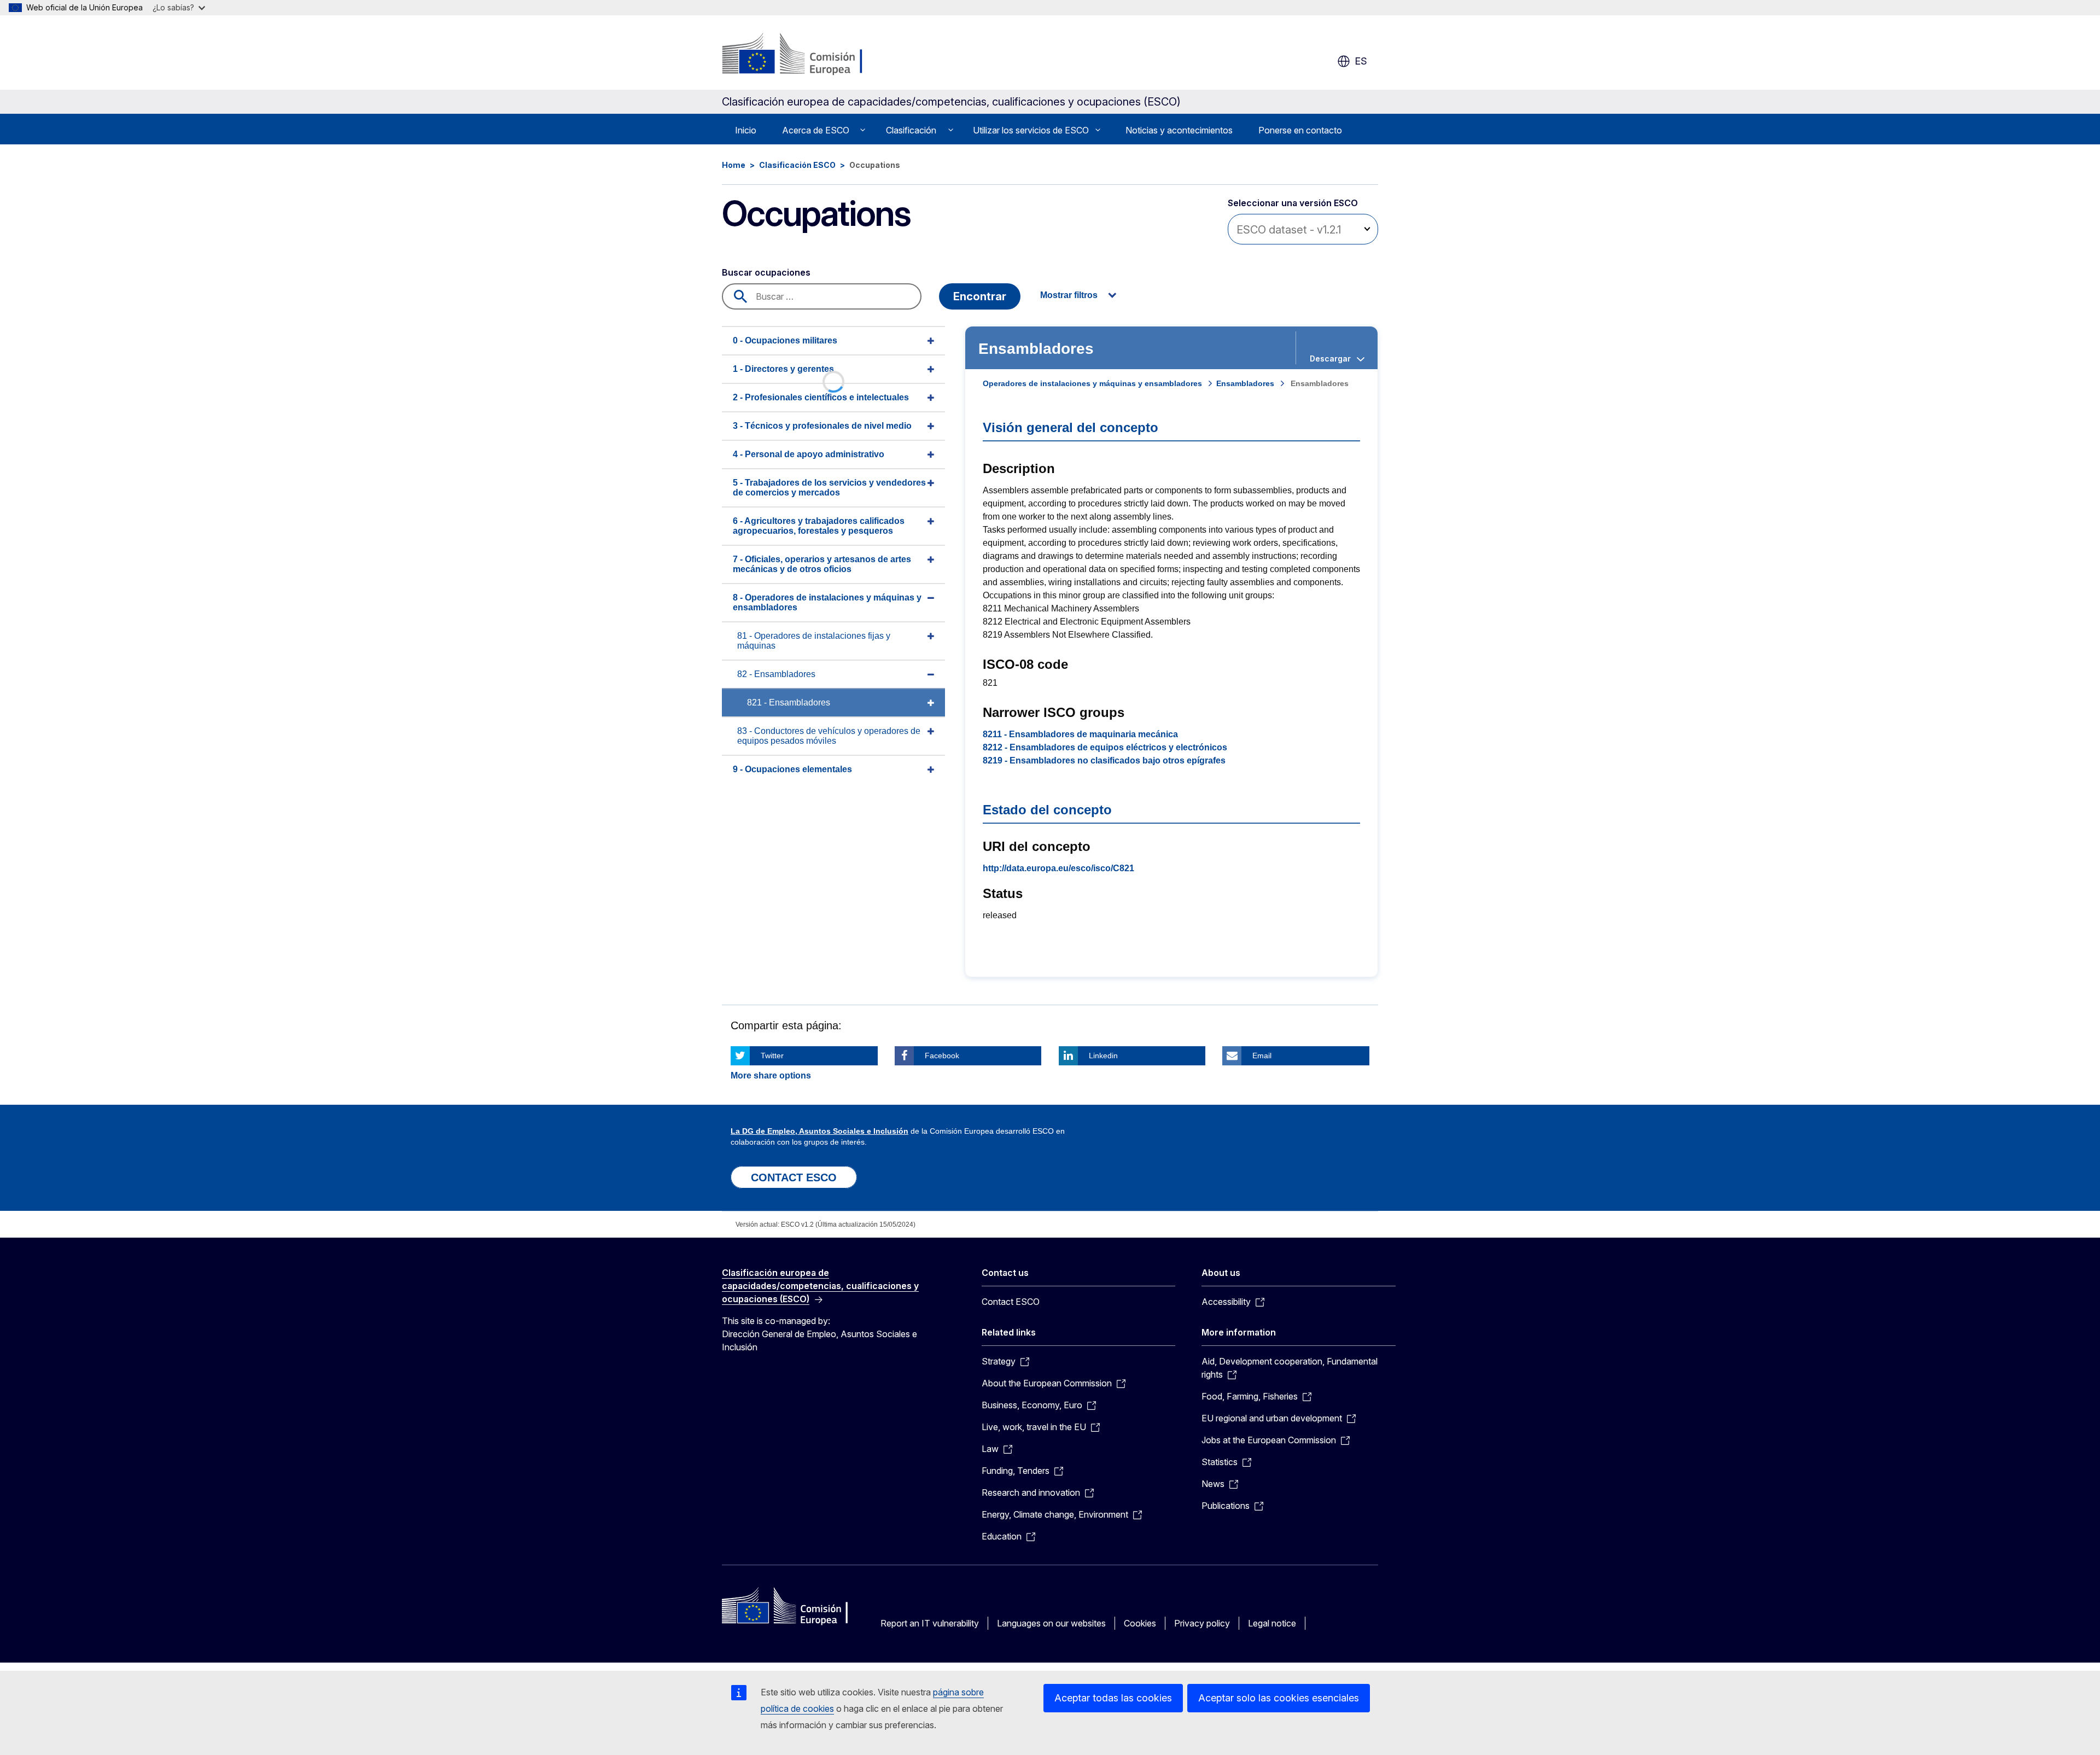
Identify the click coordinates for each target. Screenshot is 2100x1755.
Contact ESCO (1011, 1302)
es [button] (1361, 61)
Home (734, 165)
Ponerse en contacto (1300, 130)
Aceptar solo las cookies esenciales (1279, 1698)
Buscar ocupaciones (766, 272)
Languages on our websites (1051, 1623)
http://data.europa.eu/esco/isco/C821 (1058, 868)
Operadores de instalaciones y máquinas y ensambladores (1092, 383)
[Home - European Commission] (810, 55)
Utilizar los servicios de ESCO (1031, 130)
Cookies (1140, 1623)
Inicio (746, 130)
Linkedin (1103, 1056)
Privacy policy (1202, 1623)
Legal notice (1272, 1623)
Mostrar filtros (1069, 295)
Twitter (772, 1056)
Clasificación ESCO (797, 165)
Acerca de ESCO (816, 130)
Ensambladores (1245, 383)
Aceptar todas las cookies (1113, 1698)
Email (1262, 1056)
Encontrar (980, 296)
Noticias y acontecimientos (1179, 130)
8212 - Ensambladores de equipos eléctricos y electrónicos (1105, 747)
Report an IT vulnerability (930, 1623)
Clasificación (911, 130)
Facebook (942, 1056)
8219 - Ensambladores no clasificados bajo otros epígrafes (1104, 760)
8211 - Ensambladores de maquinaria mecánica (1080, 734)
